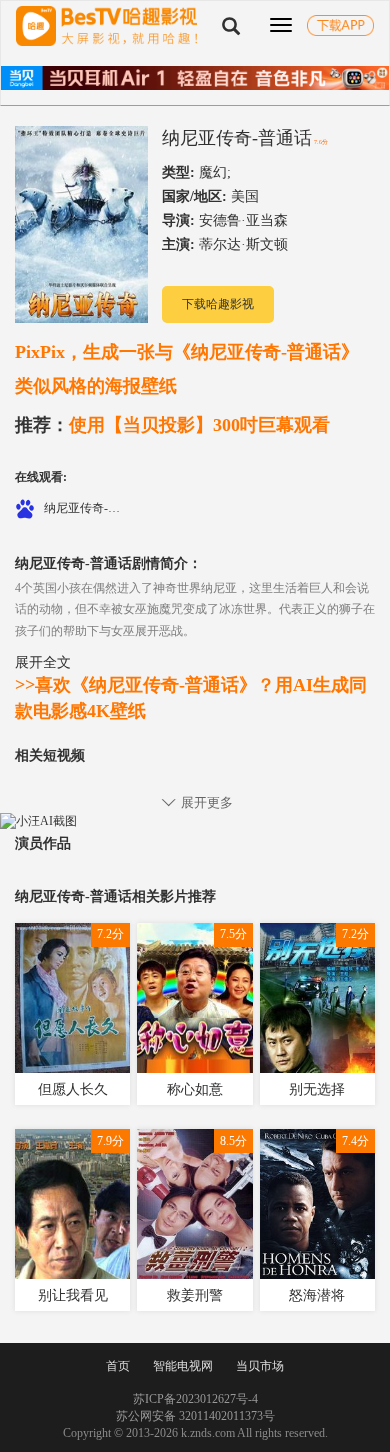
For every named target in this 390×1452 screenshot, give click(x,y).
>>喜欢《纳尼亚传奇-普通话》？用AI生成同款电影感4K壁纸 (191, 698)
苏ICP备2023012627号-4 (195, 1399)
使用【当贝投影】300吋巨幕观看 (172, 425)
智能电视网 (183, 1366)
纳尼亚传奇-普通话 (237, 138)
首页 (118, 1366)
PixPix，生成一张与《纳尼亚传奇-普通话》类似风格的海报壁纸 (187, 369)
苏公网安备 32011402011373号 (195, 1416)
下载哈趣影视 (218, 304)
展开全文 (43, 662)
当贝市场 (260, 1366)
